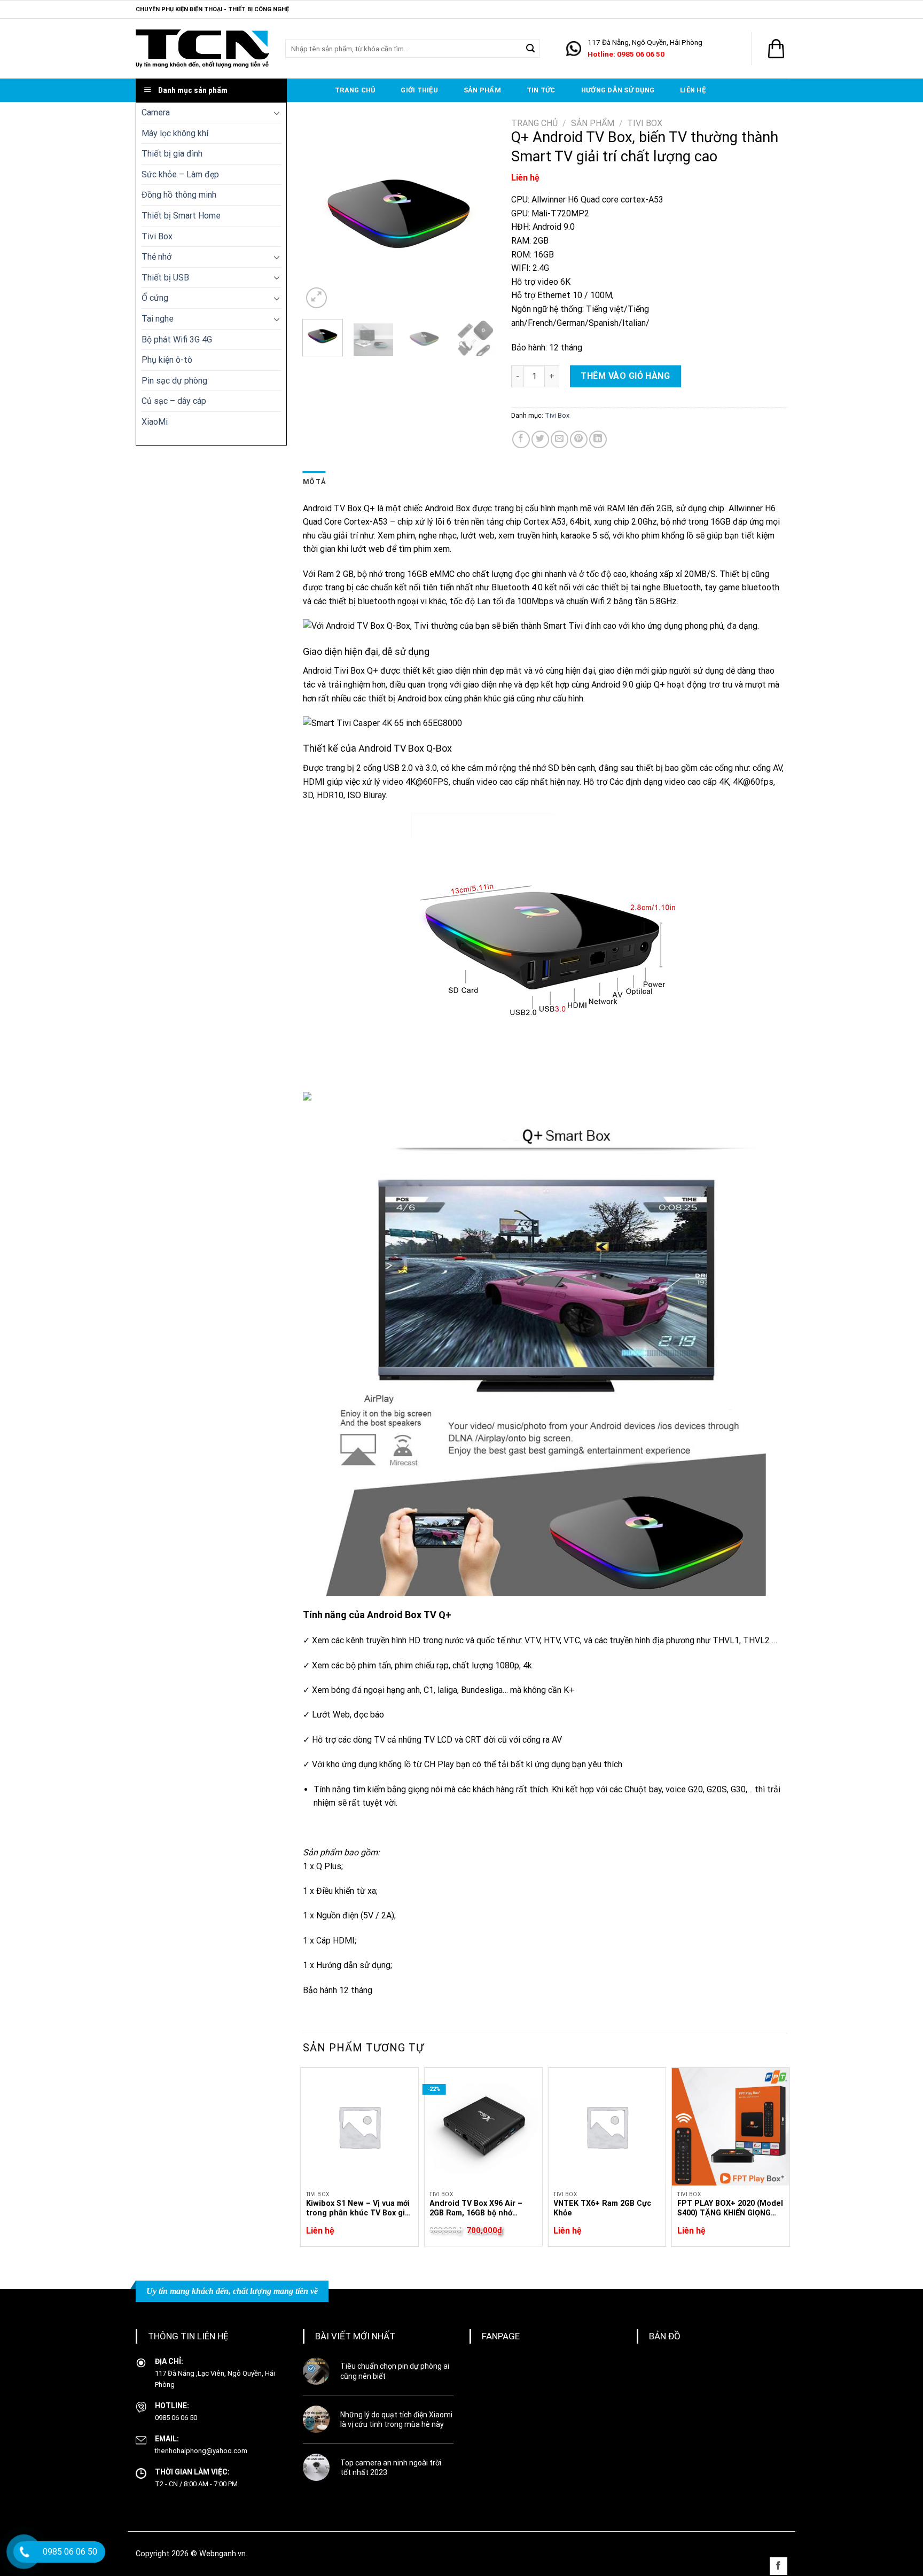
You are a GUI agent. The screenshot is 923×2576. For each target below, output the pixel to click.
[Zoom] (316, 298)
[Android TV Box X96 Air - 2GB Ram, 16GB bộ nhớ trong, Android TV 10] (483, 2127)
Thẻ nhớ (157, 257)
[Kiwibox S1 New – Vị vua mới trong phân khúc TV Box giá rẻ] (359, 2127)
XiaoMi (155, 422)
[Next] (478, 214)
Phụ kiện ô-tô (167, 360)
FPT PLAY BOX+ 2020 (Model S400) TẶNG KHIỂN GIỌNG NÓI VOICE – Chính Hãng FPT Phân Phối (730, 2209)
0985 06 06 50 (176, 2418)
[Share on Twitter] (540, 439)
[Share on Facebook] (521, 439)
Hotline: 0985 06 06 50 (626, 54)
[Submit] (530, 49)
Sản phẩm (482, 90)
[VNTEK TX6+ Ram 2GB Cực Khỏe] (607, 2127)
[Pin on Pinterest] (579, 439)
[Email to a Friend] (560, 439)
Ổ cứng (155, 298)
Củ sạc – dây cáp (174, 401)
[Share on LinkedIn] (598, 439)
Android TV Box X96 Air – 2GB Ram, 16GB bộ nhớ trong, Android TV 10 (476, 2209)
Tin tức (541, 90)
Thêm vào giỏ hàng (625, 376)
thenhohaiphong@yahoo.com (201, 2451)
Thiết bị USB (165, 278)
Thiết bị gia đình (172, 154)
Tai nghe (158, 319)
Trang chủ (355, 90)
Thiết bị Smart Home (181, 216)
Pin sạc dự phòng (174, 381)
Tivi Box (157, 236)
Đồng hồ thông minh (179, 195)
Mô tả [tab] (314, 482)
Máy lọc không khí (175, 133)
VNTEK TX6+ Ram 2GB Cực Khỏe (602, 2208)
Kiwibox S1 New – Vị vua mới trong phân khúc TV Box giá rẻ (358, 2209)
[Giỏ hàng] (776, 49)
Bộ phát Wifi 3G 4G (177, 339)
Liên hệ (693, 90)
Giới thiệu (419, 90)
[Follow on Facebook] (779, 2566)
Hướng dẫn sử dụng (618, 90)
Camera (156, 112)
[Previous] (320, 214)
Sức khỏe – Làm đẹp (180, 174)
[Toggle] (277, 113)
